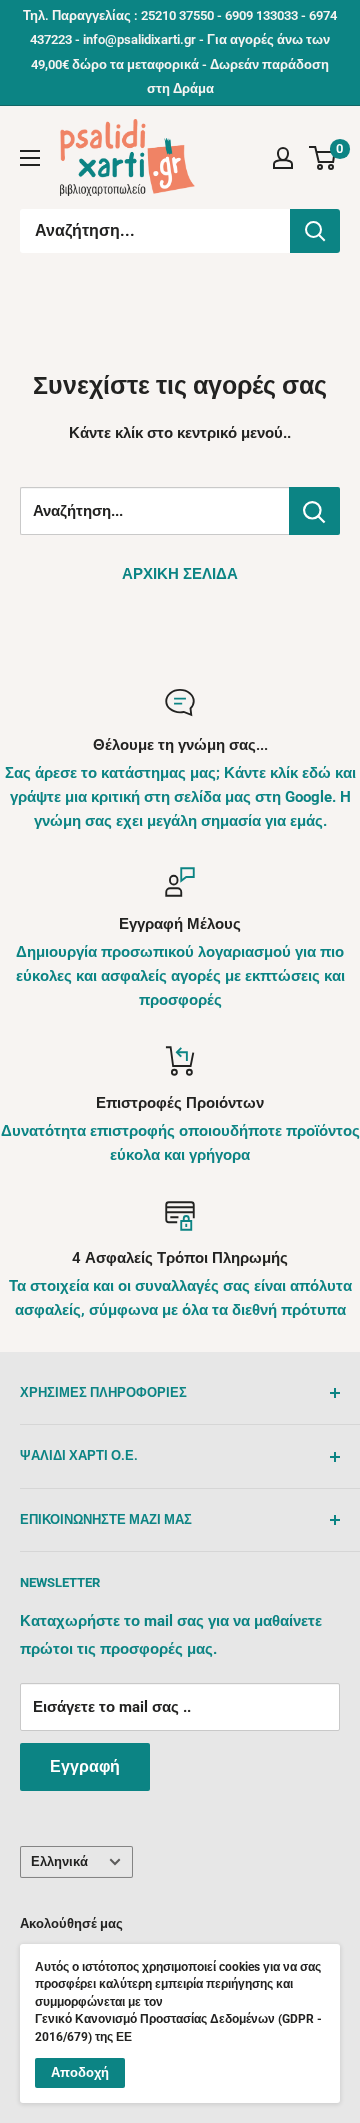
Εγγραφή (85, 1766)
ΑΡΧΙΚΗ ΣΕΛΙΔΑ (180, 574)
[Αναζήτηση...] (315, 231)
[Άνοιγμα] (30, 158)
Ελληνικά (59, 1861)
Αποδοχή (80, 2072)
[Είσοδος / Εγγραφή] (283, 158)
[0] (323, 158)
